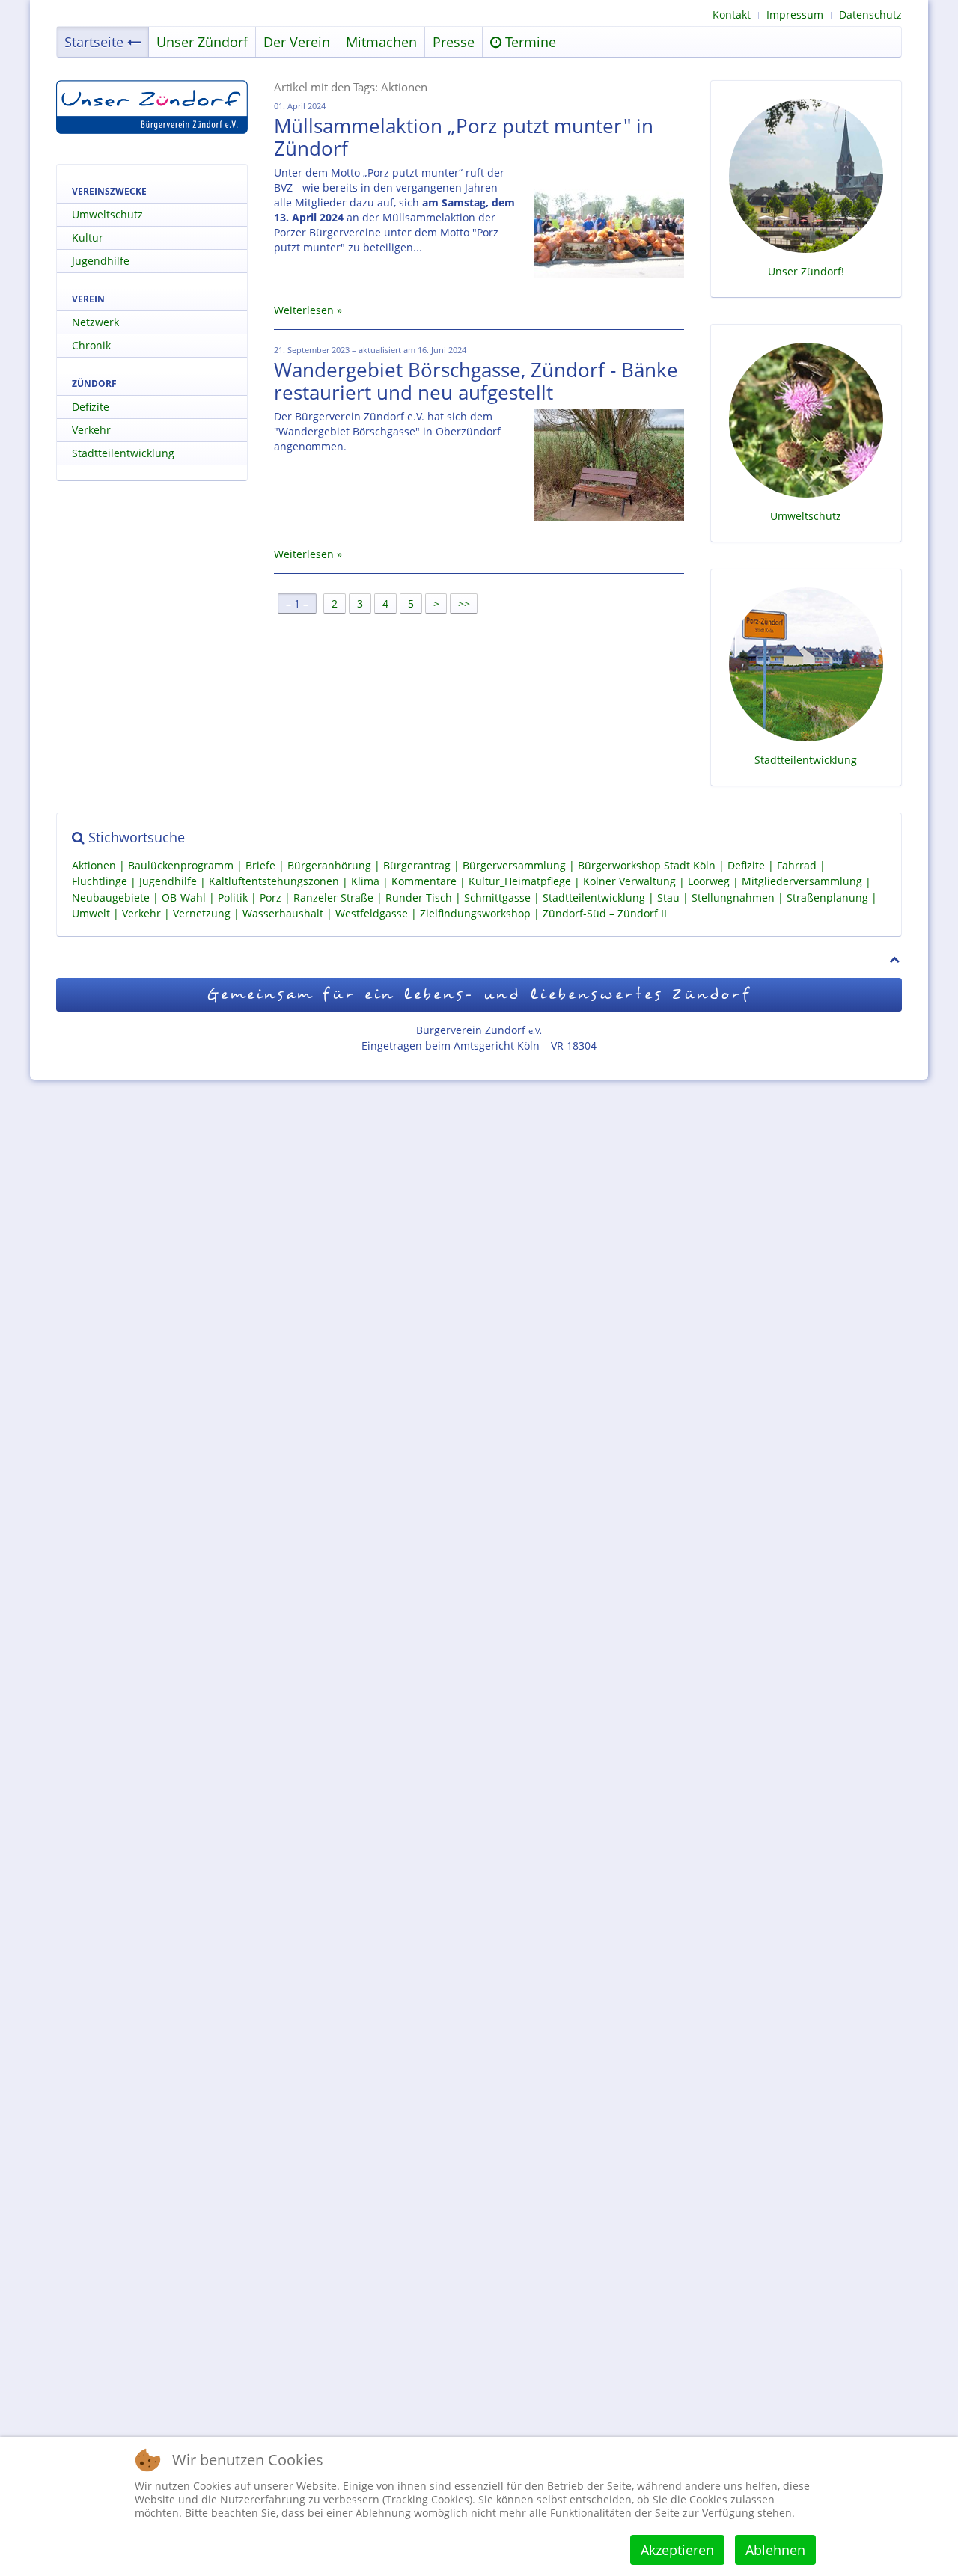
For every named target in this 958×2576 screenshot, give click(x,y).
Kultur (88, 238)
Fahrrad (797, 865)
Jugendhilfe (101, 261)
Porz (271, 897)
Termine (529, 42)
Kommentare (424, 882)
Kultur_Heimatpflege (520, 882)
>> (466, 603)
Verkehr (91, 430)
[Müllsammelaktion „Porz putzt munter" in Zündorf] (609, 221)
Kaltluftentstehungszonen (274, 882)
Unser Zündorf (202, 42)
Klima (365, 882)
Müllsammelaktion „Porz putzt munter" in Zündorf (464, 137)
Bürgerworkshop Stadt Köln (647, 865)
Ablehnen (775, 2550)
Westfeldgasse (372, 913)
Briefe (260, 865)
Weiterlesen (304, 310)
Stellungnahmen (733, 897)
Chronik (91, 345)
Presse (454, 42)
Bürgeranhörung (329, 865)
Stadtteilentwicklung (123, 453)
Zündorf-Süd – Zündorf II (605, 913)
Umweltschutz (107, 214)
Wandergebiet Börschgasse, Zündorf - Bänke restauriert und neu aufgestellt (476, 381)
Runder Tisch (419, 897)
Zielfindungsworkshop (475, 913)
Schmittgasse (497, 897)
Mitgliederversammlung (802, 882)
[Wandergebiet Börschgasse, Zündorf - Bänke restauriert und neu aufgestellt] (609, 465)
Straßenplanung (827, 897)
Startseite (94, 42)
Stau (668, 897)
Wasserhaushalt (283, 913)
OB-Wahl (184, 897)
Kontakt (732, 15)
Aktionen (94, 865)
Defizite (91, 407)
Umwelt (91, 913)
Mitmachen (381, 42)
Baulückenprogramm (181, 865)
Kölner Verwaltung (629, 882)
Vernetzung (202, 913)
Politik (233, 897)
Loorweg (709, 882)
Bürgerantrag (417, 865)
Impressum (795, 15)
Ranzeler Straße (333, 897)
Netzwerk (95, 322)
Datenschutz (870, 15)
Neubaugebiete (111, 897)
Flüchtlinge (100, 882)
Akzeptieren (677, 2550)
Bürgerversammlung (514, 865)
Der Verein (297, 42)
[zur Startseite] (152, 107)
